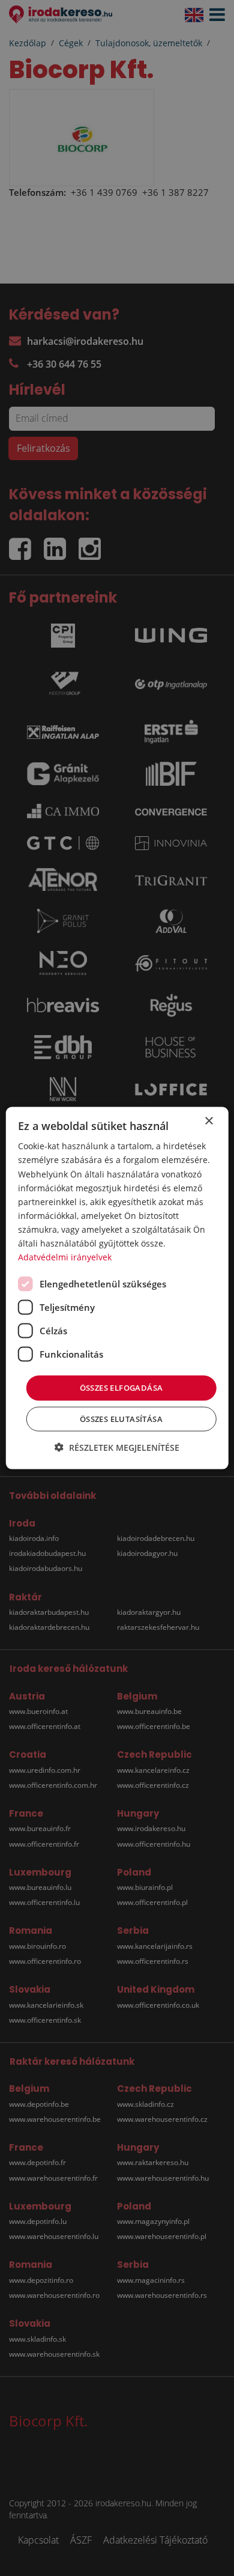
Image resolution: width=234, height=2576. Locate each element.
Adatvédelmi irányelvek (65, 1257)
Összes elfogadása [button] (121, 1388)
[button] (117, 1447)
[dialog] (117, 1288)
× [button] (208, 1121)
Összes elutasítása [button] (121, 1418)
